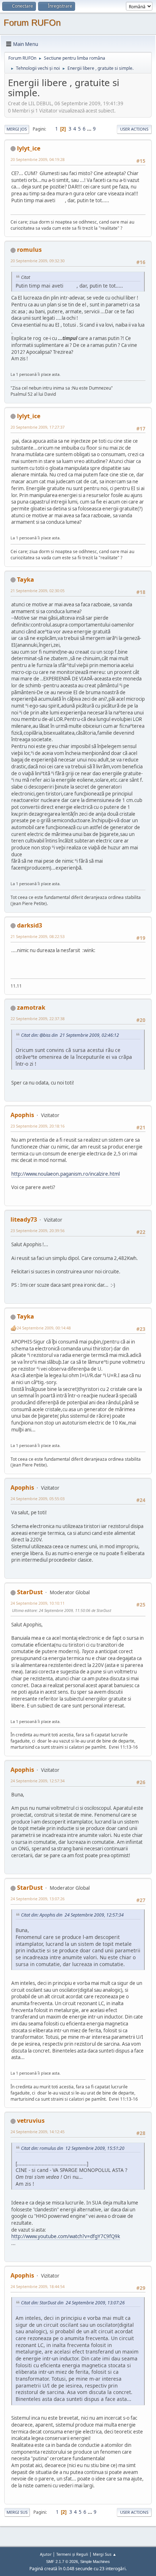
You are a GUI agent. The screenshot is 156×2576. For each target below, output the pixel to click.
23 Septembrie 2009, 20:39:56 (38, 1230)
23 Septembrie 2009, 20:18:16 (38, 1126)
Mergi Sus (17, 2512)
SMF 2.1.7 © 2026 (62, 2562)
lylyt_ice (29, 148)
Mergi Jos (17, 129)
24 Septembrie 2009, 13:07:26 (38, 1899)
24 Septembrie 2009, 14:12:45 (38, 2132)
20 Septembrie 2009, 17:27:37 (38, 427)
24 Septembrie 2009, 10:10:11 (38, 1603)
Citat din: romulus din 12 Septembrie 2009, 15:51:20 (73, 2148)
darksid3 (30, 925)
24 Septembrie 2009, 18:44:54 (38, 2286)
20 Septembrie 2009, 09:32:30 (38, 261)
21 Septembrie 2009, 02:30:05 (38, 591)
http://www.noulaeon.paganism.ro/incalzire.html (65, 1174)
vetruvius (31, 2121)
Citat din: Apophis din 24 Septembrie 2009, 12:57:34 (72, 1915)
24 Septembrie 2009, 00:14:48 (44, 1328)
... (90, 129)
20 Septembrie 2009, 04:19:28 (38, 159)
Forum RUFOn (32, 23)
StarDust (30, 1592)
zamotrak (31, 1007)
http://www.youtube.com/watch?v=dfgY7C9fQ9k (66, 2236)
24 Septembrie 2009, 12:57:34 (38, 1781)
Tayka (26, 580)
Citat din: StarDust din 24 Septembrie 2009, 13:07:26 (73, 2303)
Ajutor (46, 2554)
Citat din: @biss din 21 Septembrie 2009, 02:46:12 (70, 1035)
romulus (29, 250)
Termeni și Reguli (72, 2554)
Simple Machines (95, 2562)
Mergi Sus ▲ (105, 2554)
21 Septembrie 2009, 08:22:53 (38, 936)
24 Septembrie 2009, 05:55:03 (38, 1499)
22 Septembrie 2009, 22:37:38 (38, 1018)
